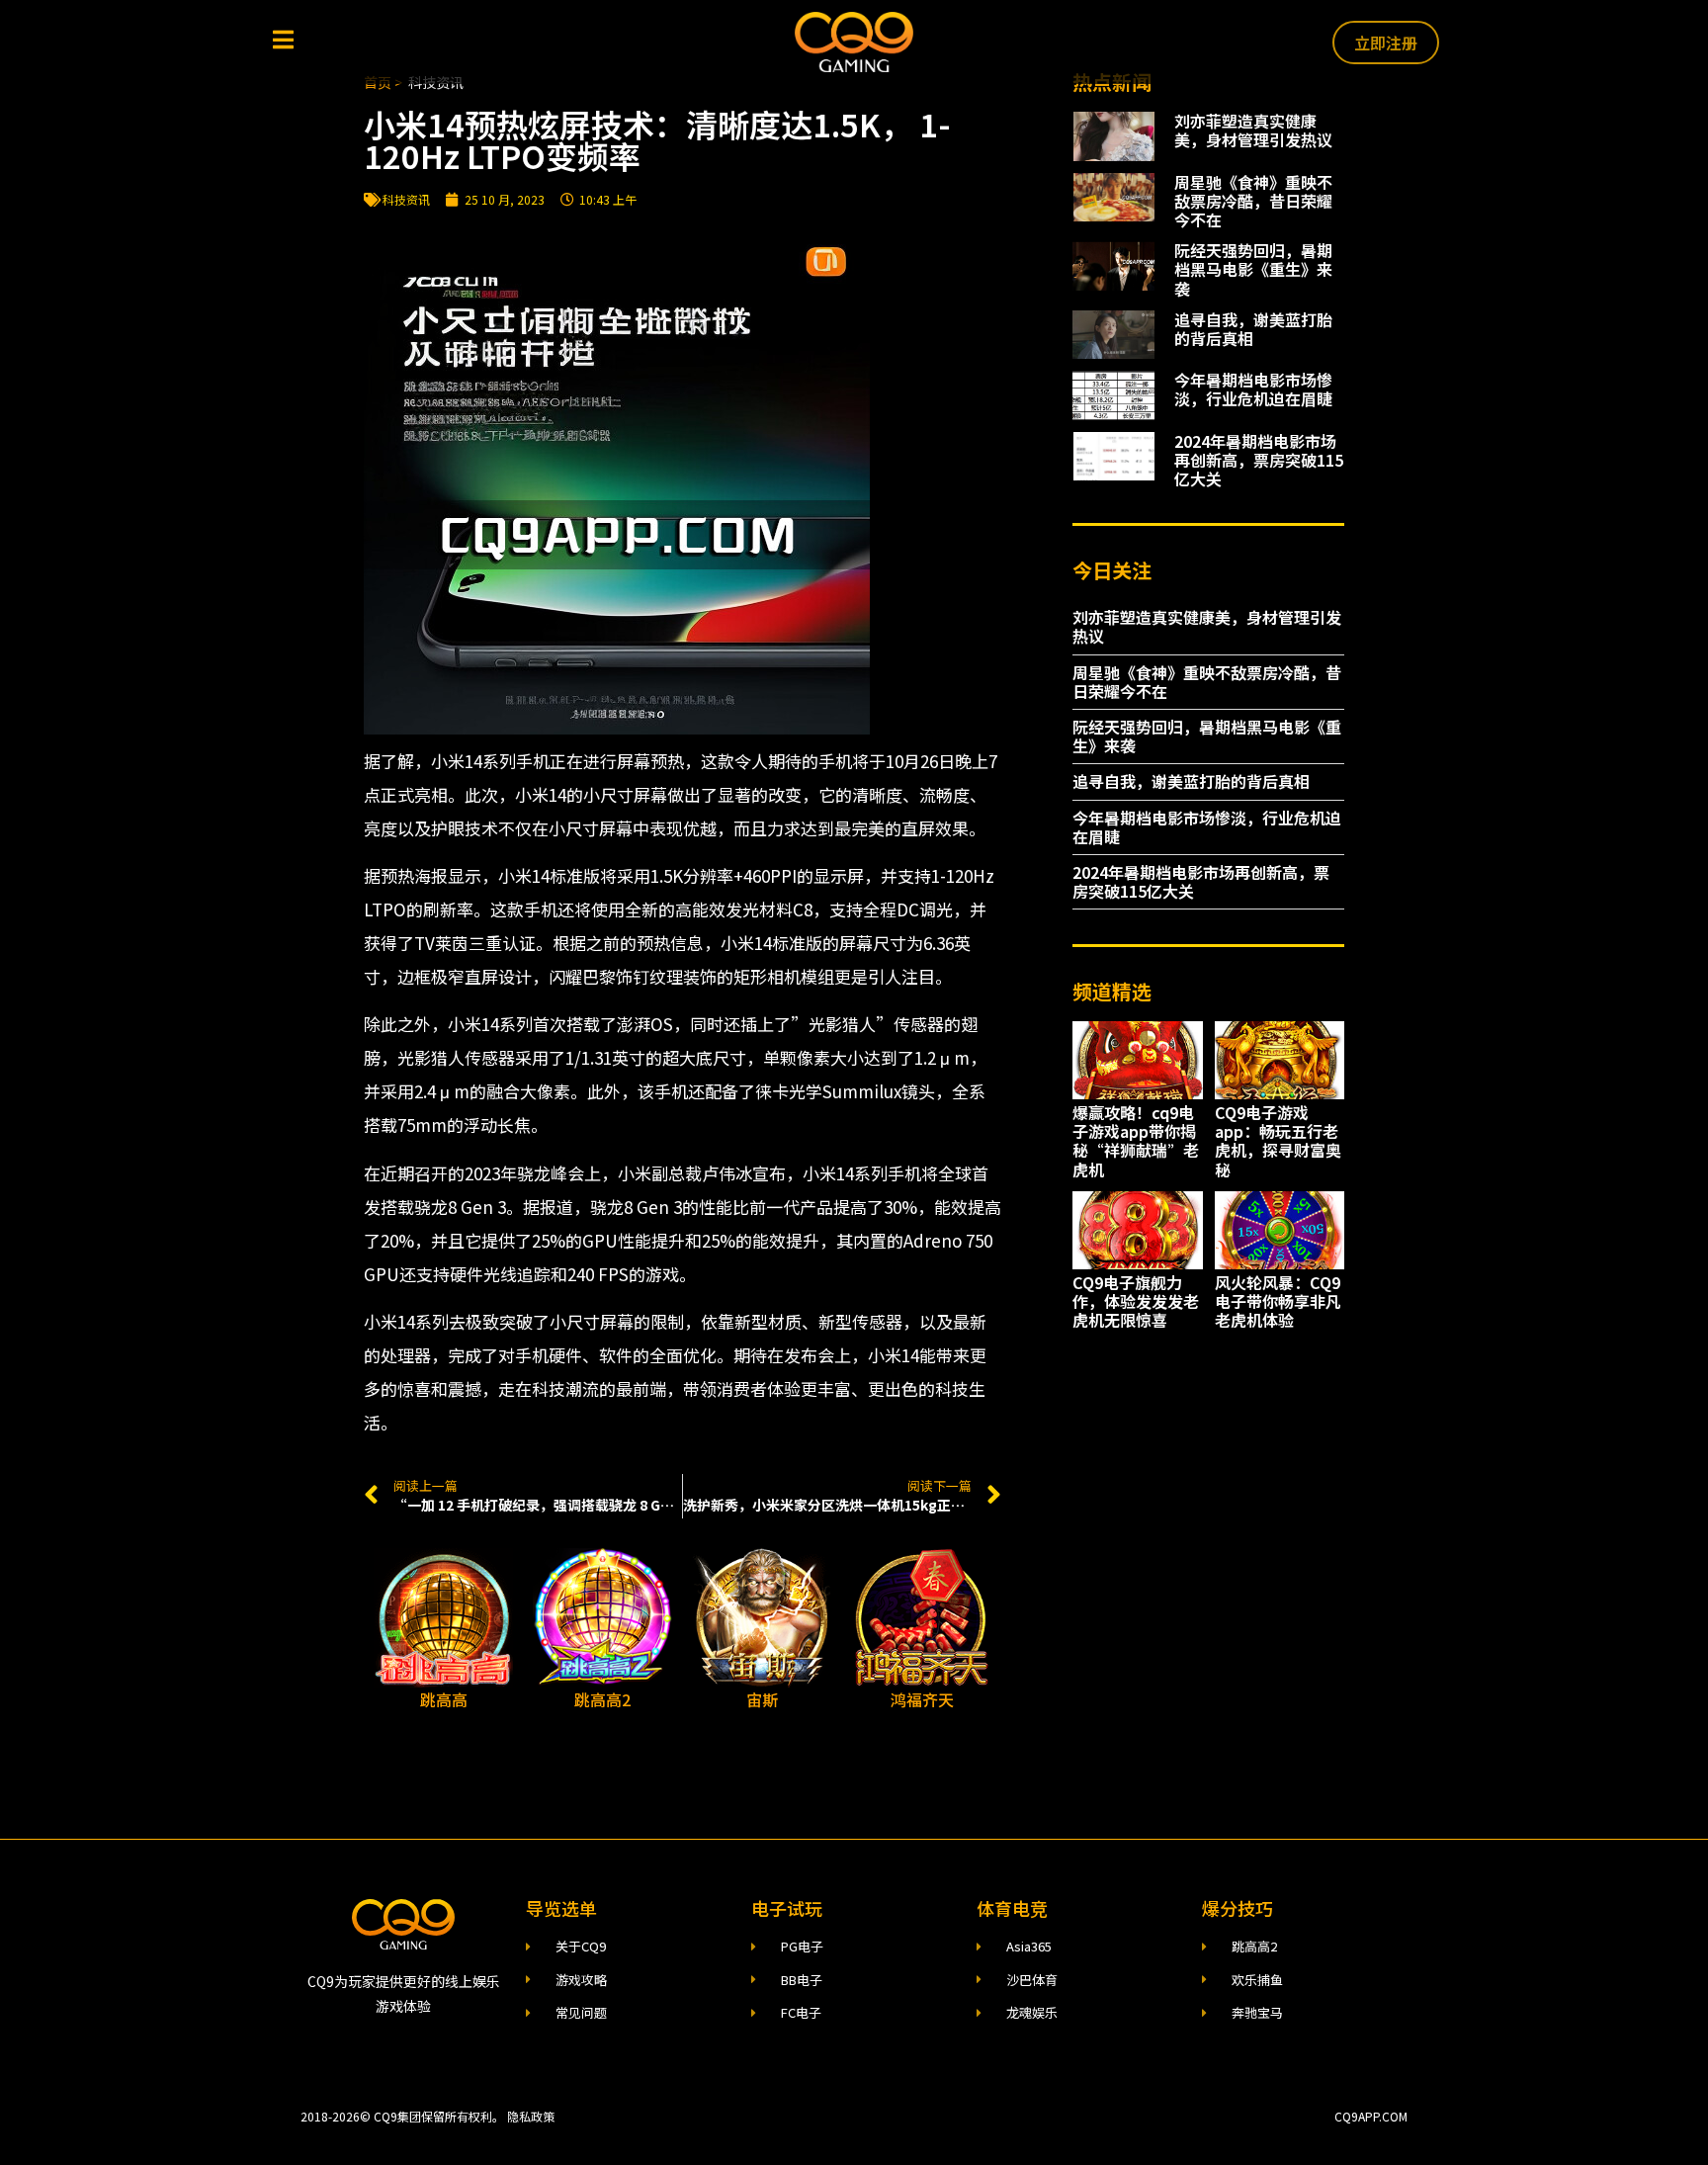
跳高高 (444, 1699)
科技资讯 (406, 199)
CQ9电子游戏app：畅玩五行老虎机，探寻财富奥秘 (1278, 1141)
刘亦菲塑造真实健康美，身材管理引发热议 (1253, 130)
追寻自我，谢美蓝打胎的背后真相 (1253, 329)
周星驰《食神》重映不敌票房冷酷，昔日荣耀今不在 (1253, 201)
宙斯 (762, 1699)
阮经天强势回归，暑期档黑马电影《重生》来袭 (1253, 269)
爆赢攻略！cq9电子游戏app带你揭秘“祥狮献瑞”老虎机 (1136, 1141)
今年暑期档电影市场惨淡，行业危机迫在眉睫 (1253, 389)
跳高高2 (602, 1699)
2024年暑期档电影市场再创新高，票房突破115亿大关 (1259, 460)
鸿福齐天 (922, 1699)
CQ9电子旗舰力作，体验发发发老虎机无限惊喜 (1136, 1301)
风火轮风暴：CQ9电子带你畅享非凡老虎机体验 (1278, 1301)
